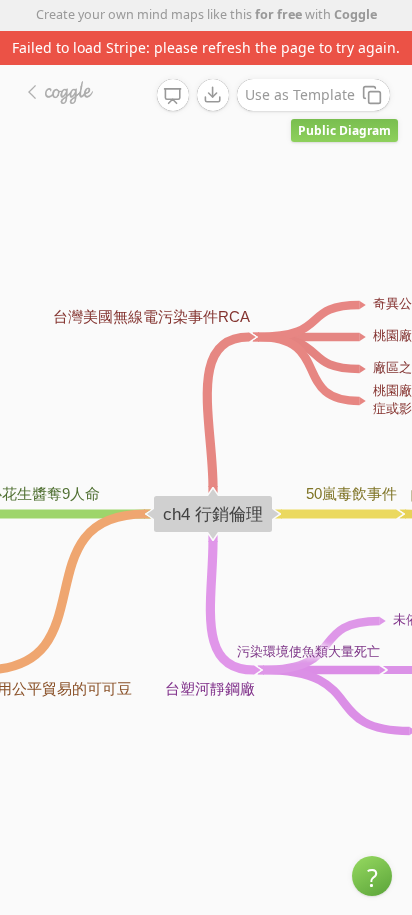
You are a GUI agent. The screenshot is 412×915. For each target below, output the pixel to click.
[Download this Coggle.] (213, 95)
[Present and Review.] (173, 96)
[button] (372, 876)
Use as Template (300, 94)
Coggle (355, 14)
